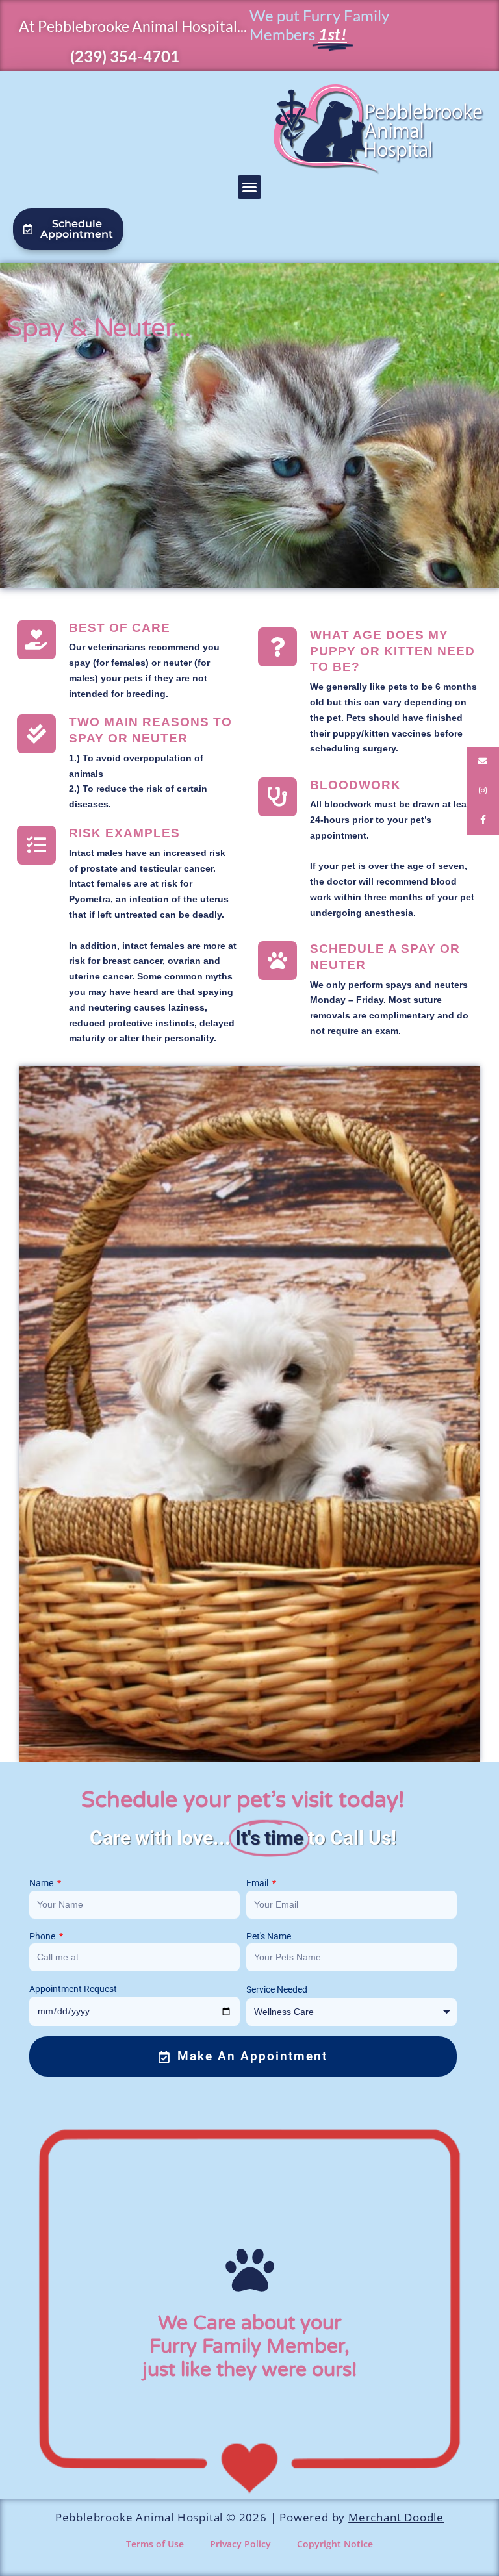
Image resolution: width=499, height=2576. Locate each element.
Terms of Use (155, 2544)
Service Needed (277, 1989)
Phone (43, 1936)
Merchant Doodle (396, 2517)
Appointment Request (73, 1989)
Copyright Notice (335, 2544)
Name (42, 1883)
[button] (249, 187)
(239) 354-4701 (125, 56)
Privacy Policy (240, 2544)
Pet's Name (269, 1936)
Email (258, 1883)
